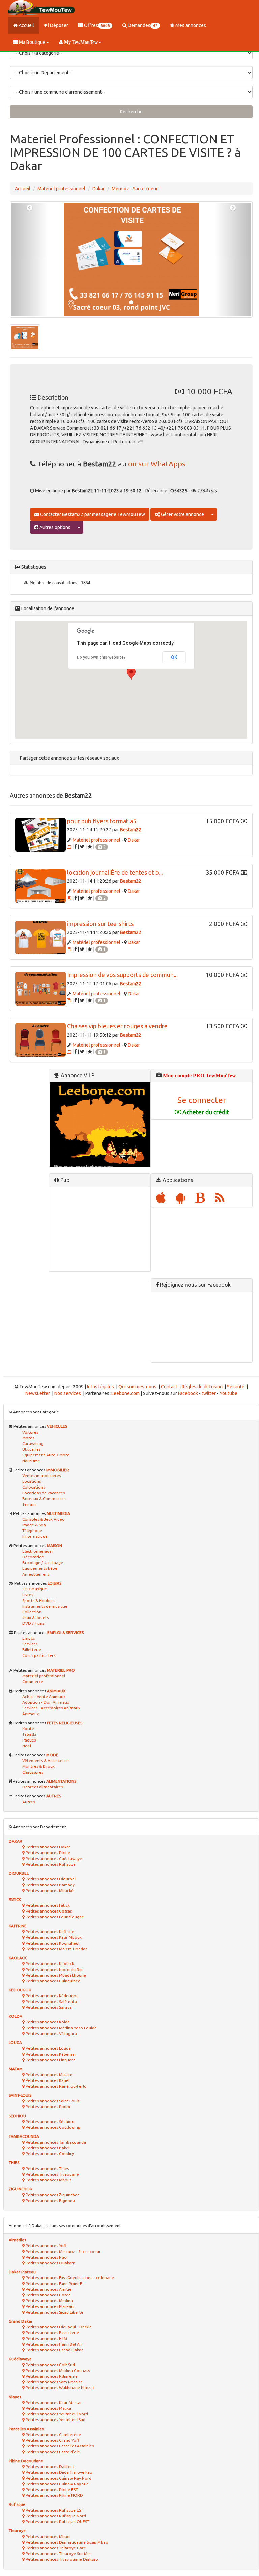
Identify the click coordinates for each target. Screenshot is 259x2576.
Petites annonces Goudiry (49, 2154)
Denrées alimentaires (42, 1787)
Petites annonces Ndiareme (51, 2376)
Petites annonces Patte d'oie (52, 2452)
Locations (32, 1481)
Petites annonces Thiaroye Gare (55, 2548)
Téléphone (32, 1531)
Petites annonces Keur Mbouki (54, 1937)
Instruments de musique (45, 1606)
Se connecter (202, 1100)
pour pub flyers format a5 (102, 821)
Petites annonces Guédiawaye (53, 1858)
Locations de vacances (44, 1493)
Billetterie (32, 1650)
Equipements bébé (40, 1568)
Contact (169, 1387)
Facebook (188, 1393)
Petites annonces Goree (48, 2295)
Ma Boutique (32, 42)
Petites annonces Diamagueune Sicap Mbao (66, 2542)
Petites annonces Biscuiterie (52, 2333)
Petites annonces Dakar (48, 1847)
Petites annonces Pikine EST (51, 2489)
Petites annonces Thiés (47, 2168)
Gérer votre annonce (182, 514)
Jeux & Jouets (35, 1618)
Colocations (34, 1487)
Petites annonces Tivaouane (52, 2174)
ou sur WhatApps (157, 464)
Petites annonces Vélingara (51, 2033)
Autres (28, 1802)
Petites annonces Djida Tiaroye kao (59, 2472)
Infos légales (100, 1387)
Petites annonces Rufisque (50, 1864)
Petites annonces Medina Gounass (57, 2370)
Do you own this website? (101, 657)
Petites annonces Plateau (49, 2306)
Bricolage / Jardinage (43, 1563)
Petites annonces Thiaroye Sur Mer (58, 2554)
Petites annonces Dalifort (49, 2467)
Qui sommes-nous (137, 1387)
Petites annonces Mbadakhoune (55, 1975)
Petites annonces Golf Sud (50, 2365)
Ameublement (36, 1574)
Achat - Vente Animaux (44, 1696)
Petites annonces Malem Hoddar (56, 1949)
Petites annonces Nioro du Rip (54, 1969)
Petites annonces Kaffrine (49, 1932)
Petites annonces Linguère (50, 2060)
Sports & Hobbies (38, 1600)
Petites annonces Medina (49, 2301)
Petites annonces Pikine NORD (54, 2495)
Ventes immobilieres (41, 1476)
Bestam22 (131, 830)
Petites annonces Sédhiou (49, 2121)
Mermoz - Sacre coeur (135, 189)
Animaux (31, 1714)
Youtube (228, 1393)
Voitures (30, 1432)
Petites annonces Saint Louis (52, 2101)
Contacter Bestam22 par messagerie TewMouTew (92, 514)
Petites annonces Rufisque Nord (55, 2516)
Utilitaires (31, 1449)
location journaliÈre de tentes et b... (115, 872)
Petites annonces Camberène (53, 2435)
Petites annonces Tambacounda (55, 2142)
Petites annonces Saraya (48, 2007)
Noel (27, 1746)
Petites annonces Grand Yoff (52, 2440)
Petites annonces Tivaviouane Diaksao (61, 2559)
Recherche (131, 112)
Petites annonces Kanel (47, 2080)
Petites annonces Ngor (47, 2257)
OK (174, 657)
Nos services (68, 1393)
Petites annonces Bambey (50, 1885)
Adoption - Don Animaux (46, 1702)
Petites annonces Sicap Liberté (54, 2312)
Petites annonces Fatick (47, 1905)
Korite (28, 1729)
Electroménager (38, 1551)
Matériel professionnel (61, 189)
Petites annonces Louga (48, 2048)
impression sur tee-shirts (100, 924)
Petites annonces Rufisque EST (54, 2510)
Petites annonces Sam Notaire (54, 2382)
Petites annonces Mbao (47, 2536)
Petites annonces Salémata (51, 2001)
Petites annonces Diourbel (50, 1879)
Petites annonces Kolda (47, 2022)
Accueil (26, 25)
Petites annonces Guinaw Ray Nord (58, 2478)
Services (30, 1644)
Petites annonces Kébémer (50, 2054)
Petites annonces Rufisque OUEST (57, 2522)
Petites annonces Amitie (48, 2289)
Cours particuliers (39, 1655)
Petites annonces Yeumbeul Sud (55, 2420)
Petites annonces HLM (46, 2338)
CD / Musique (35, 1589)
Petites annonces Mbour (48, 2180)
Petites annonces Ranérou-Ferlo (56, 2086)
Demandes (142, 25)
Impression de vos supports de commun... (122, 975)
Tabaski (29, 1734)
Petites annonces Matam (49, 2075)
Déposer (59, 25)
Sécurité (236, 1387)
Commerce (33, 1682)
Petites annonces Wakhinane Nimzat (60, 2388)
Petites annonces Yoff (46, 2246)
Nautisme (31, 1461)
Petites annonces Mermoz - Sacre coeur (63, 2251)
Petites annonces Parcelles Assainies (59, 2446)
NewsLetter (38, 1393)
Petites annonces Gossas (48, 1911)
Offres (96, 25)
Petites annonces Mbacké (49, 1890)
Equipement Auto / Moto (46, 1455)
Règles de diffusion (202, 1387)
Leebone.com (125, 1393)
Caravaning (33, 1443)
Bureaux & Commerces (44, 1498)
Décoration (33, 1557)
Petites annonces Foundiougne (54, 1917)
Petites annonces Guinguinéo (53, 1981)
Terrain (29, 1504)
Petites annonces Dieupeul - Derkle (58, 2327)
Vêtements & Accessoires (46, 1761)
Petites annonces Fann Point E (53, 2283)
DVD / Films (33, 1623)
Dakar (98, 189)
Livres (28, 1595)
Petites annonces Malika (48, 2408)
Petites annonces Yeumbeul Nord (56, 2414)
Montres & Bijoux (38, 1766)
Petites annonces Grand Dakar (54, 2350)
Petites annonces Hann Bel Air (53, 2344)
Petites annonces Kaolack (49, 1964)
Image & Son (34, 1525)
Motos (28, 1438)
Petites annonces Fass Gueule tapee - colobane (69, 2278)
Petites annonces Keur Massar (53, 2402)
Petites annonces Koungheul (52, 1943)
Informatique (35, 1536)
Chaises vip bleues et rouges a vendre (117, 1026)
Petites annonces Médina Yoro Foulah (61, 2028)
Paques (29, 1740)
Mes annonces (190, 25)
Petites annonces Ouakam (50, 2263)
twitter (209, 1393)
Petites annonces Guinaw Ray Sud (57, 2484)
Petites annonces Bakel (47, 2148)
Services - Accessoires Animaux (51, 1708)
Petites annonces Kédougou (52, 1996)
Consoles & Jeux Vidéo (44, 1519)
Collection (32, 1612)
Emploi (29, 1638)
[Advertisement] (100, 1229)
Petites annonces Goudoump (52, 2127)
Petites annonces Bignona (50, 2200)
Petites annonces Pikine (47, 1853)
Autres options (54, 527)
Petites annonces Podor (48, 2107)
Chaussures (33, 1772)
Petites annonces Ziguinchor (52, 2195)
